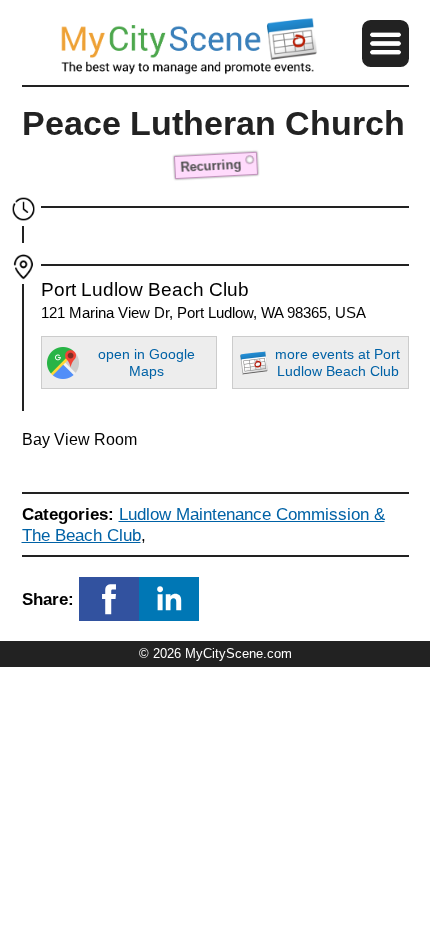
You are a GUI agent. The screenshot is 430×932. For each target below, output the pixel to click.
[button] (385, 43)
